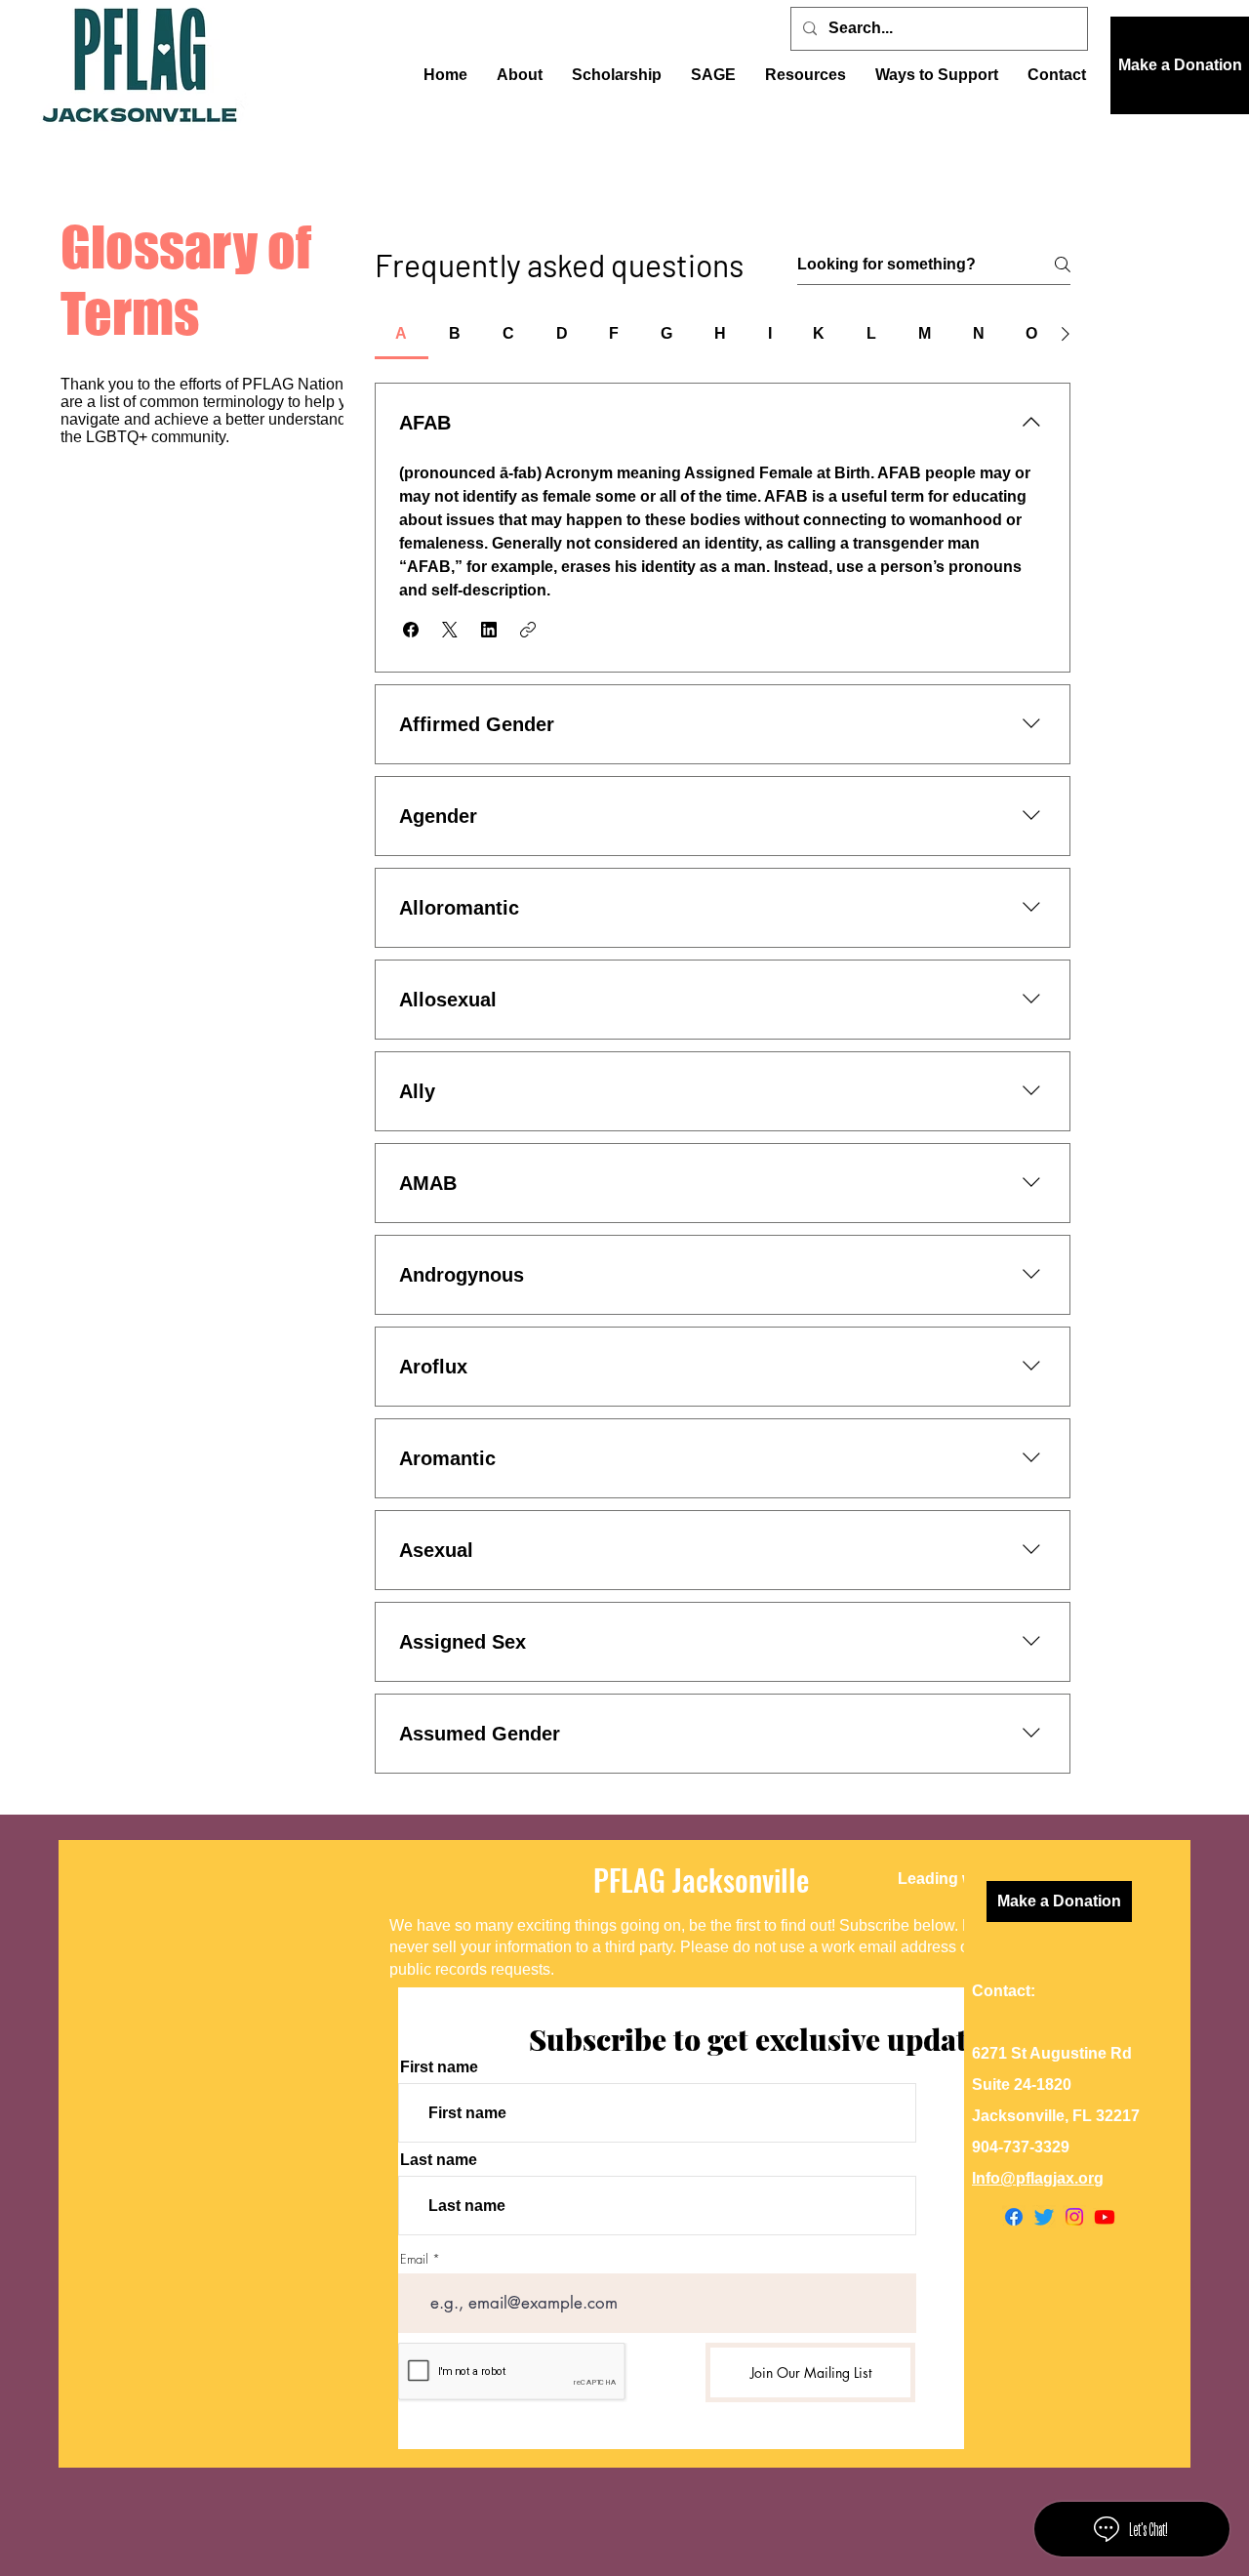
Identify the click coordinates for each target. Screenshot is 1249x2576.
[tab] (402, 334)
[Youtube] (1105, 2217)
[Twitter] (1044, 2217)
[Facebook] (1014, 2217)
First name (439, 2067)
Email (414, 2259)
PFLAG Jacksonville (701, 1880)
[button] (1180, 65)
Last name (439, 2160)
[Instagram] (1074, 2217)
